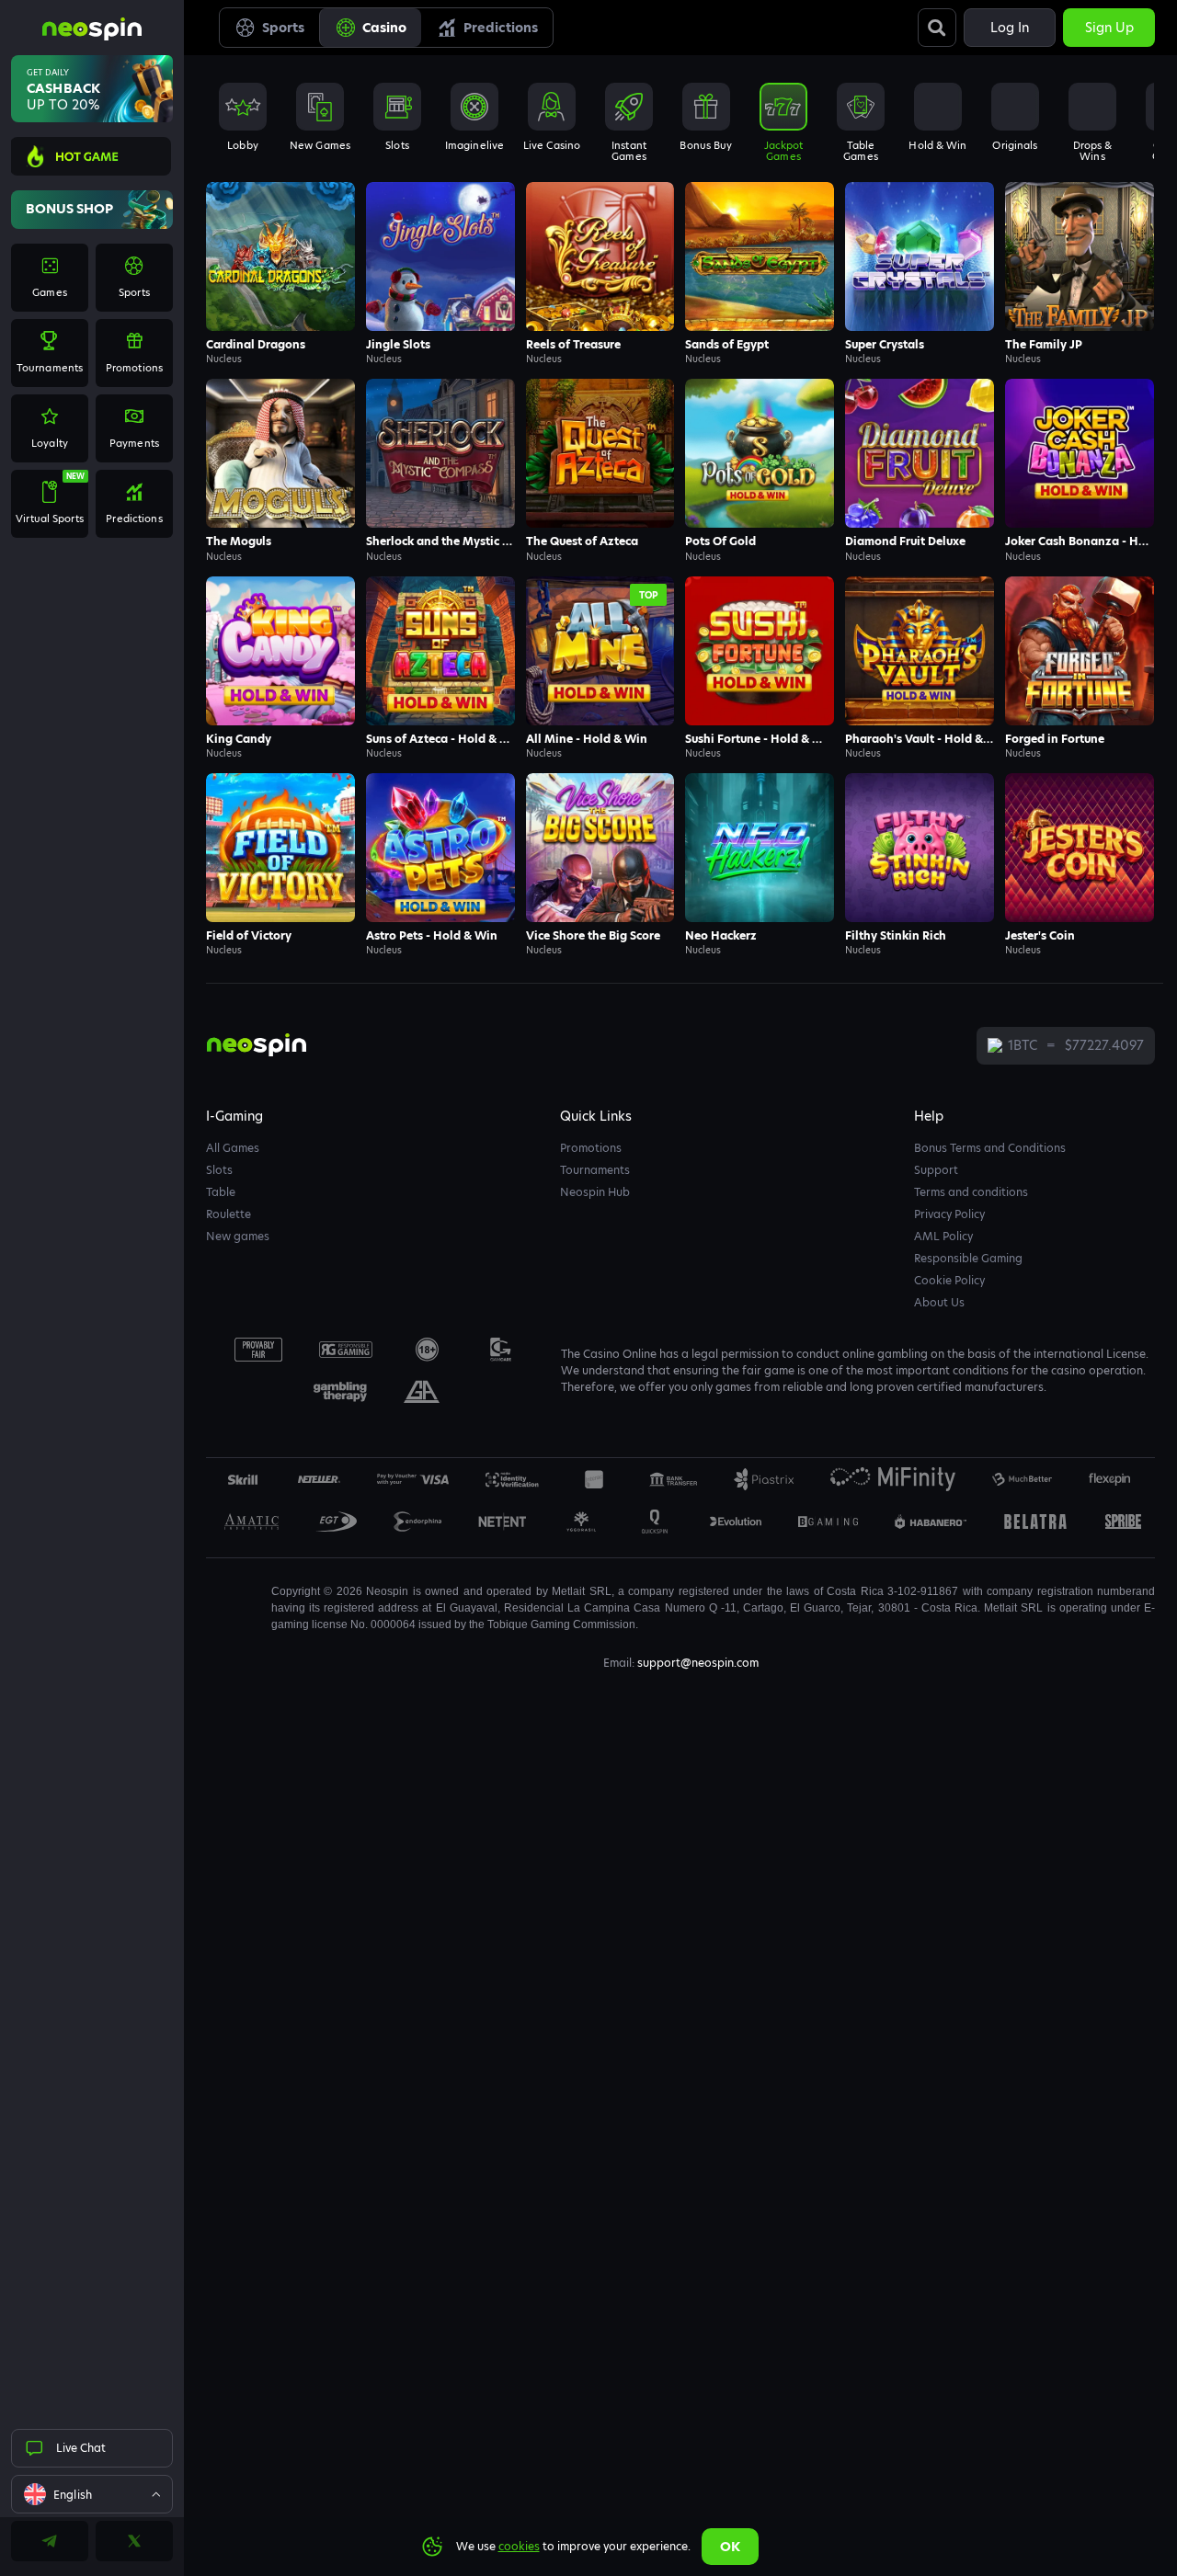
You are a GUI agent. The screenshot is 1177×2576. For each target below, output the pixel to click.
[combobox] (92, 2494)
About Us (939, 1302)
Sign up (1109, 28)
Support (936, 1170)
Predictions (501, 28)
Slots (219, 1170)
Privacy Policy (949, 1214)
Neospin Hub (595, 1192)
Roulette (229, 1214)
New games (238, 1236)
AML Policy (943, 1236)
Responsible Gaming (968, 1258)
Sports (283, 28)
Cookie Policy (949, 1280)
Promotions (591, 1148)
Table (221, 1192)
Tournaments (595, 1170)
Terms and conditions (971, 1192)
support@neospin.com (698, 1663)
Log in (1010, 28)
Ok (730, 2547)
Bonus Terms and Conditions (990, 1148)
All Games (233, 1148)
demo (281, 281)
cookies (519, 2546)
